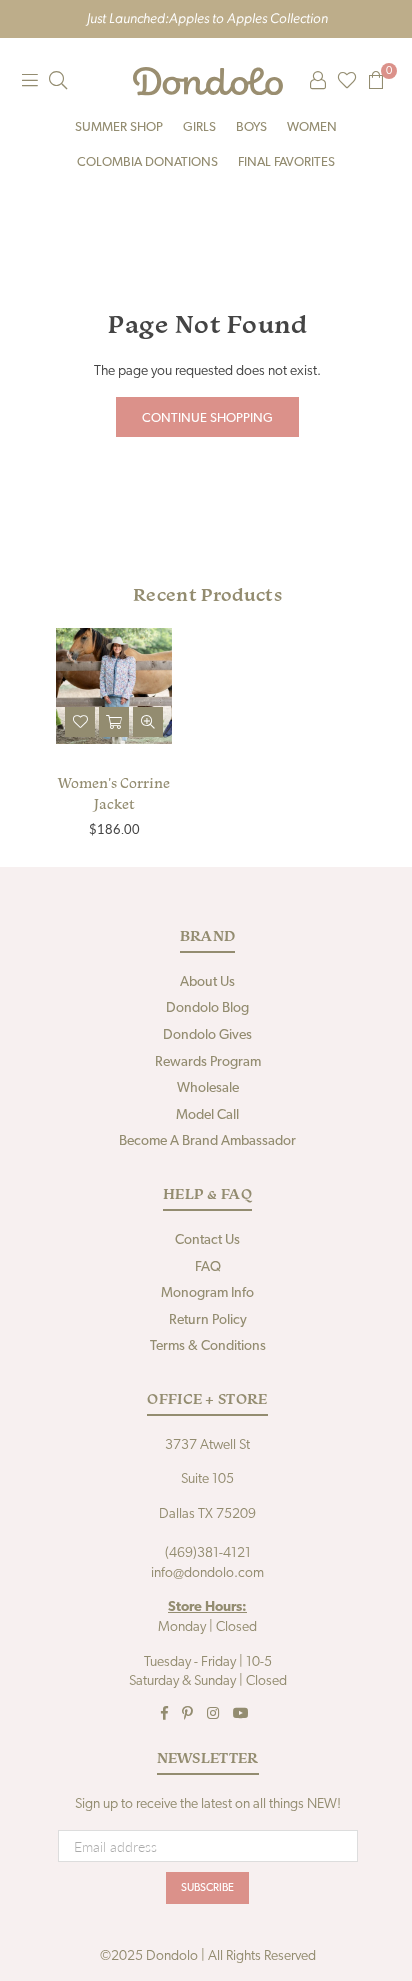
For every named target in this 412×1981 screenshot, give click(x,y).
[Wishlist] (347, 81)
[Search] (58, 81)
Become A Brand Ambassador (207, 1141)
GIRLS (199, 127)
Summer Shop (119, 127)
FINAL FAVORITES (286, 162)
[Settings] (318, 81)
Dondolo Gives (207, 1035)
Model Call (207, 1115)
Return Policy (208, 1320)
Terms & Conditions (208, 1346)
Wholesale (208, 1088)
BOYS (251, 127)
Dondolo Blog (207, 1008)
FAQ (208, 1267)
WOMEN (312, 127)
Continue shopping (207, 418)
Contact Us (207, 1240)
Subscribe (207, 1888)
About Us (207, 982)
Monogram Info (207, 1293)
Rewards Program (208, 1062)
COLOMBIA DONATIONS (147, 162)
